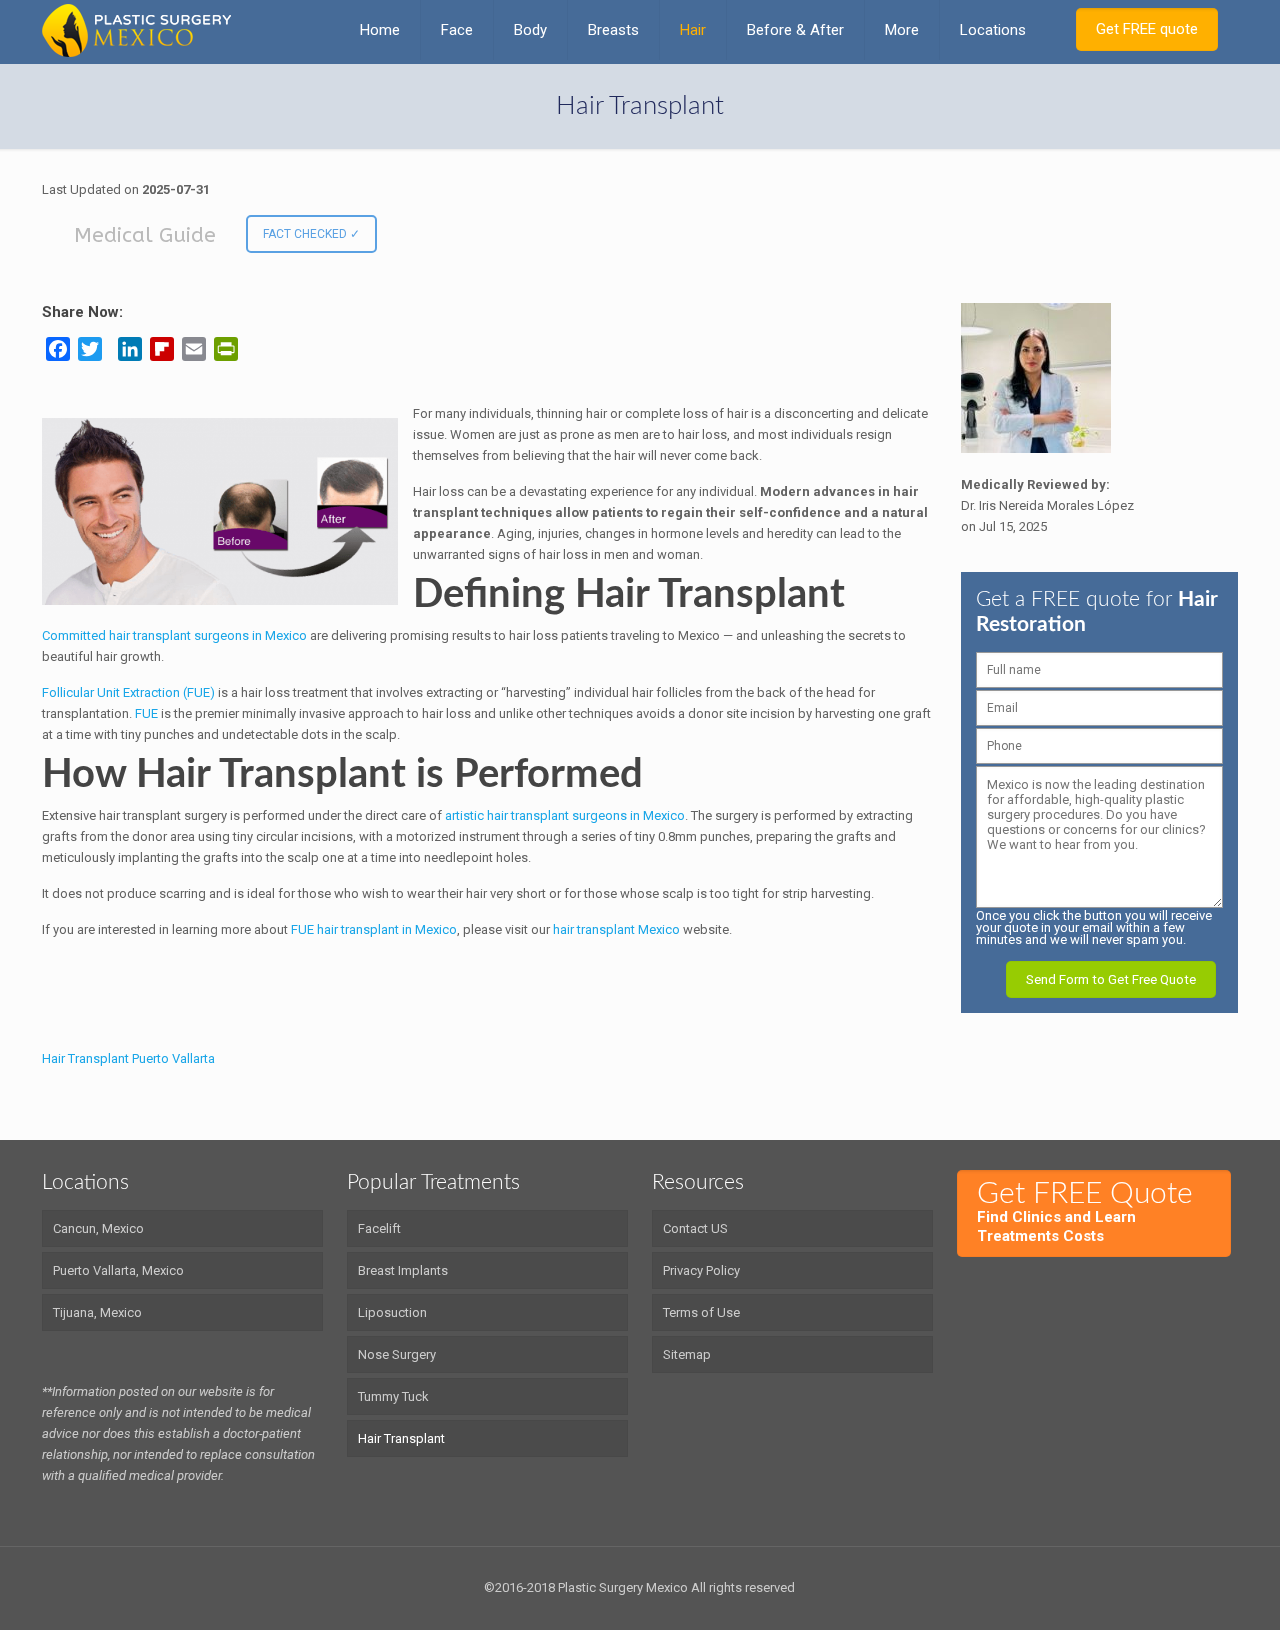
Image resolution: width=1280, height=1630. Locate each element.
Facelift (379, 1228)
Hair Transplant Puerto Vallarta (128, 1058)
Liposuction (392, 1312)
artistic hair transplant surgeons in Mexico (565, 815)
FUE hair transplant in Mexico (374, 929)
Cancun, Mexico (98, 1228)
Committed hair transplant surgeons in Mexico (176, 635)
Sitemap (687, 1354)
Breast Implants (403, 1270)
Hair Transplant (401, 1438)
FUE (148, 713)
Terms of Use (701, 1312)
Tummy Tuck (393, 1396)
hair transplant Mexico (616, 929)
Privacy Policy (701, 1270)
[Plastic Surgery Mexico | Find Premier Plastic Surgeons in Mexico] (136, 30)
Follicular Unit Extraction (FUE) (128, 692)
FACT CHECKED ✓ (311, 234)
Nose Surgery (397, 1354)
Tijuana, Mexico (97, 1312)
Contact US (695, 1228)
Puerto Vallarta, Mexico (118, 1270)
